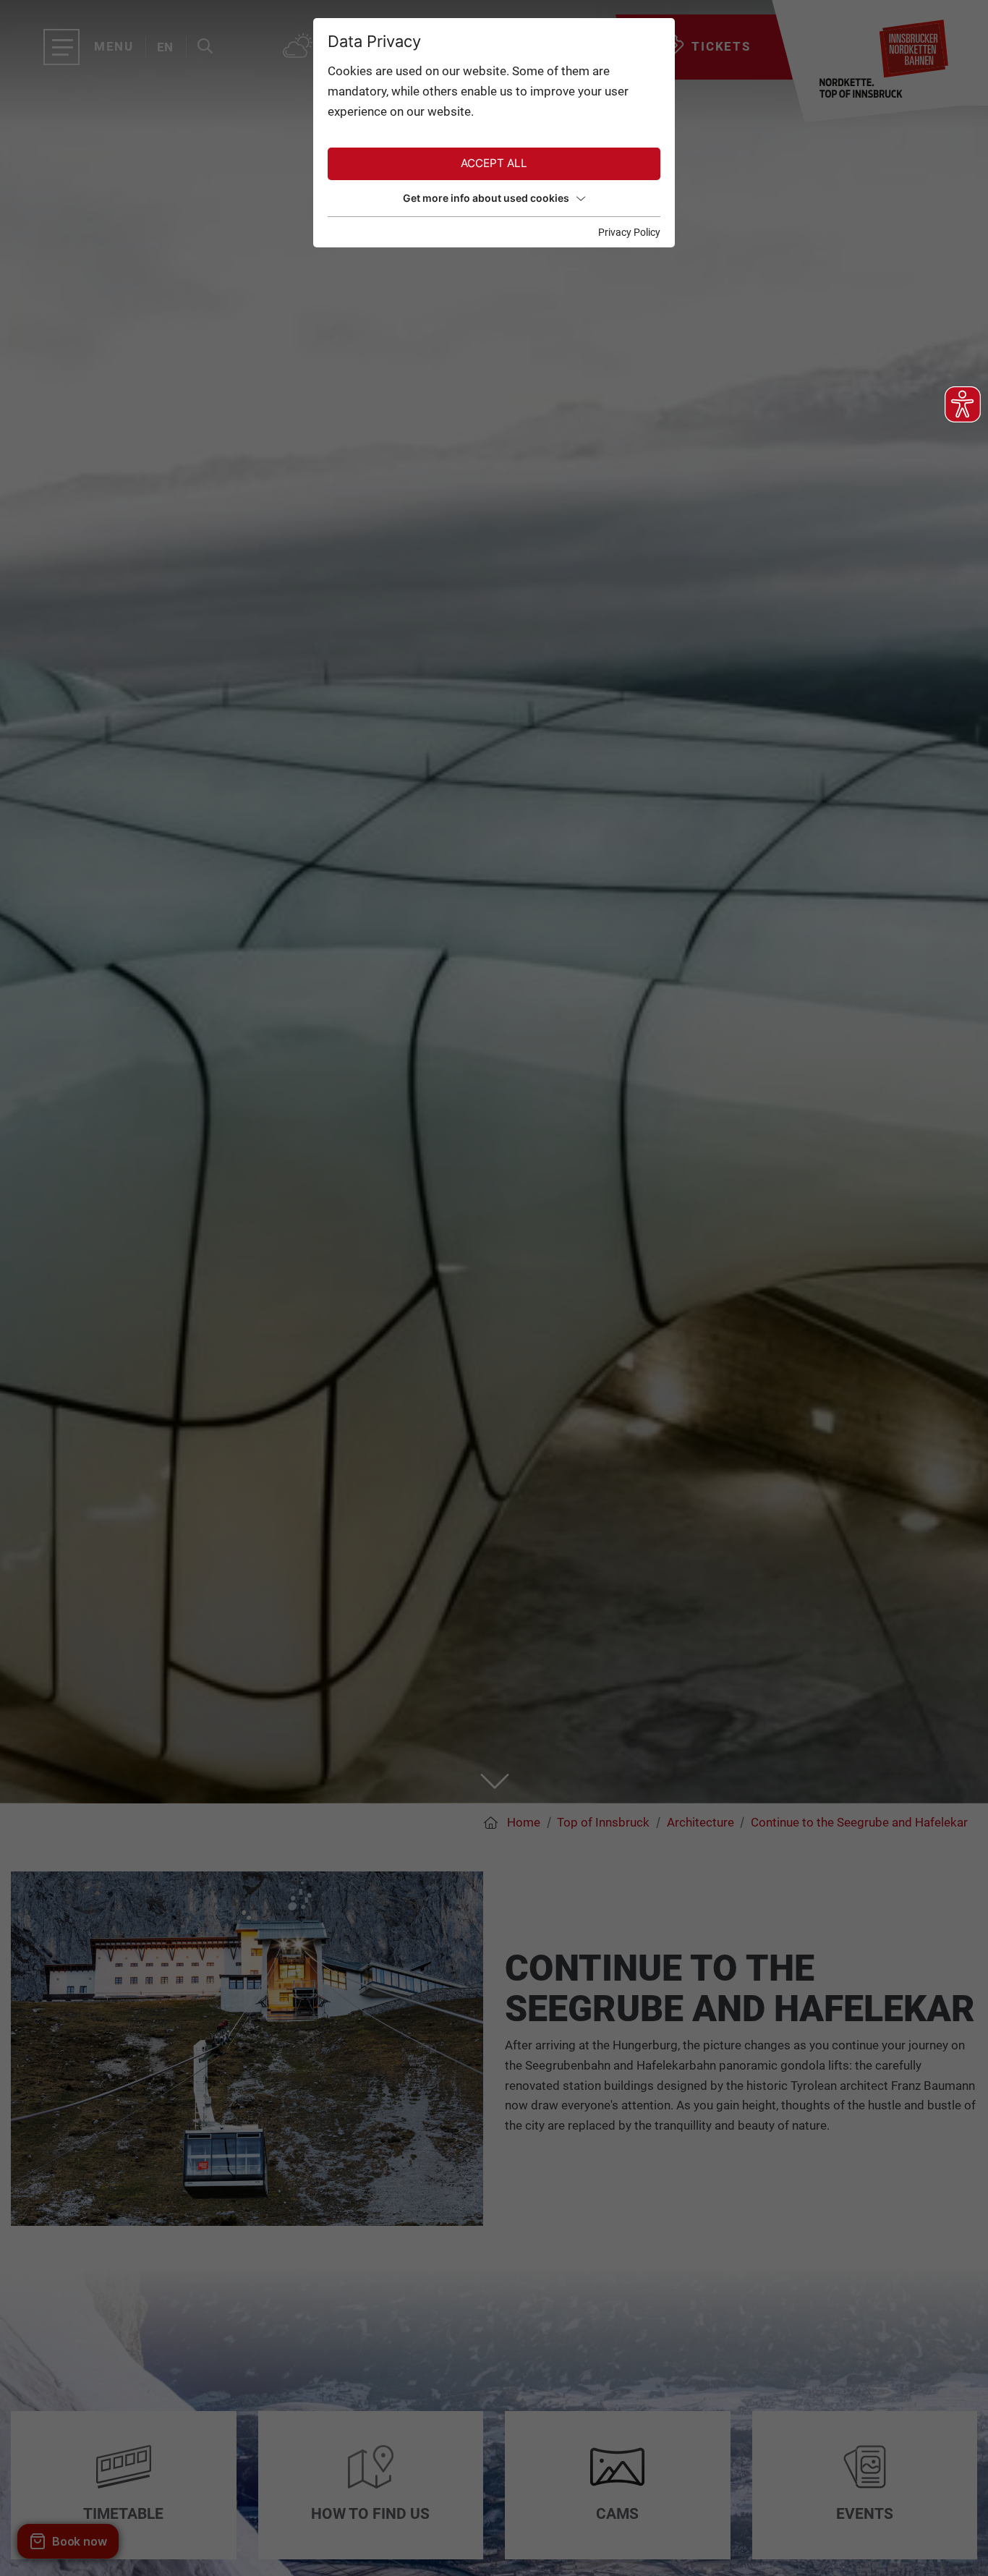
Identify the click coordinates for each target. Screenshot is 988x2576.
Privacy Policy (629, 232)
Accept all (494, 163)
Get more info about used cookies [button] (486, 198)
